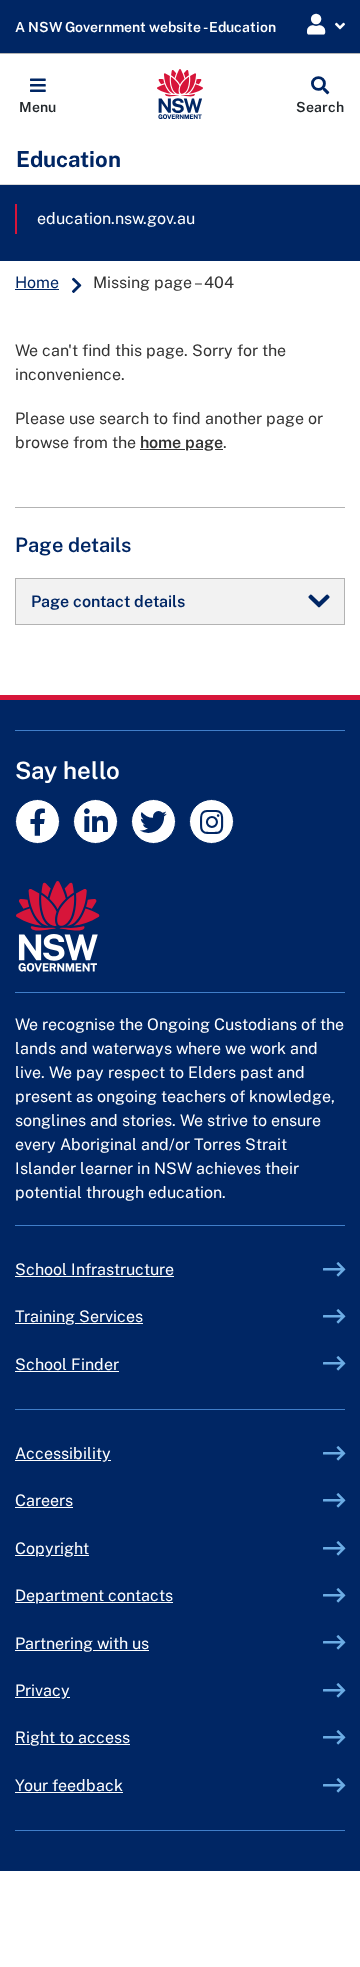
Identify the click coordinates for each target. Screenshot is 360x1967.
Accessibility (63, 1453)
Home (37, 282)
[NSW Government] (180, 926)
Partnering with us (82, 1643)
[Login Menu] (326, 25)
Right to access (72, 1737)
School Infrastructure (141, 1269)
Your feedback (69, 1785)
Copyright (52, 1548)
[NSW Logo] (180, 94)
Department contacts (94, 1595)
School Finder (67, 1364)
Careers (44, 1500)
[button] (37, 94)
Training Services (125, 1316)
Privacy (42, 1690)
